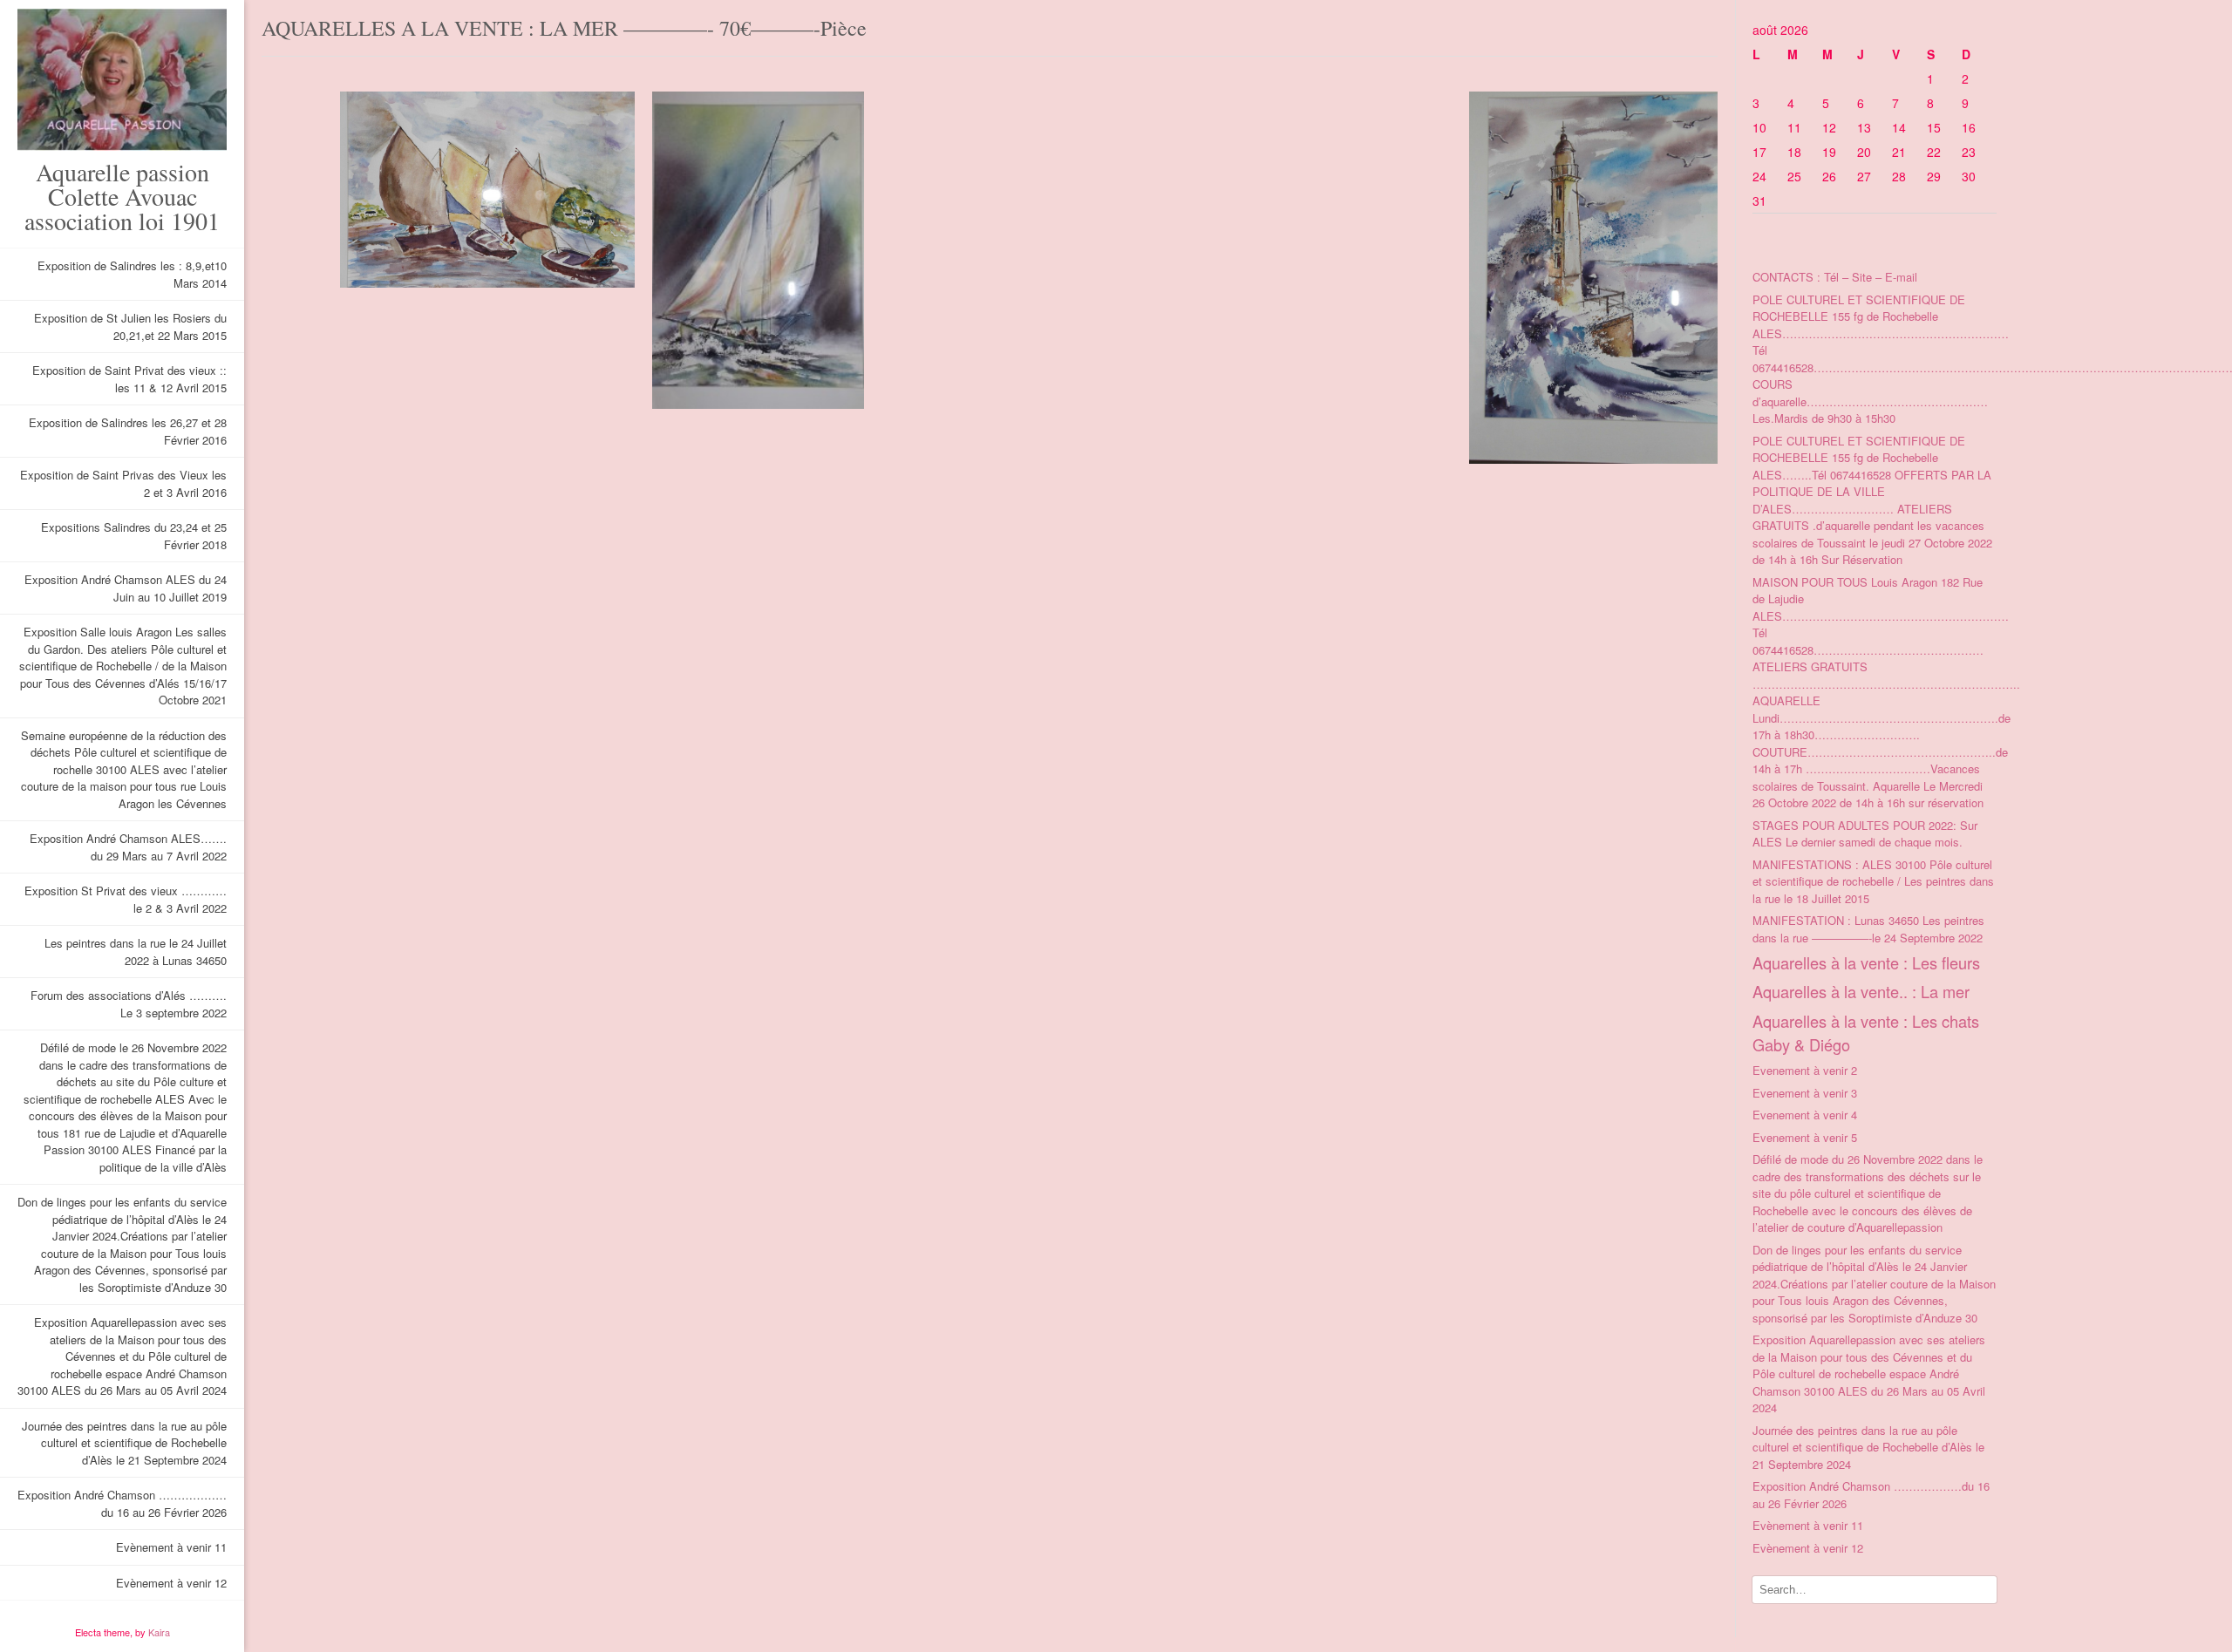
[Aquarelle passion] (122, 80)
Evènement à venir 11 (171, 1547)
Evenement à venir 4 (1805, 1115)
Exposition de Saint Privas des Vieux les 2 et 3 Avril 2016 (123, 483)
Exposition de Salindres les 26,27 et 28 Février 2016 (128, 431)
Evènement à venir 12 (171, 1583)
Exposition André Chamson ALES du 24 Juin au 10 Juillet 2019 (126, 588)
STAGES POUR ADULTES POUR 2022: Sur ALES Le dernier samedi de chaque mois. (1865, 834)
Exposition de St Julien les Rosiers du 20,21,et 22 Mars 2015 (130, 326)
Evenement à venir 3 (1805, 1093)
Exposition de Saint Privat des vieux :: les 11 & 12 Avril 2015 (129, 379)
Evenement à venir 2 (1805, 1070)
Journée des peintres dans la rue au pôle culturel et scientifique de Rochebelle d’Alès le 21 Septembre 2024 (124, 1443)
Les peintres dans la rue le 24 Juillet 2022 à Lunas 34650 (136, 952)
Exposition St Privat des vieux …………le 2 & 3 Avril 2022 (126, 899)
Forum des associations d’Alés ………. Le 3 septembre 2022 (129, 1004)
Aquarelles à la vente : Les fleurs (1866, 962)
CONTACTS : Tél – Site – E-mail (1835, 277)
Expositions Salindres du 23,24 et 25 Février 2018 (134, 536)
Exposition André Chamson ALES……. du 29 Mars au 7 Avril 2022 (128, 847)
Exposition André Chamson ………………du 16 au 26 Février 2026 (122, 1503)
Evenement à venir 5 (1805, 1137)
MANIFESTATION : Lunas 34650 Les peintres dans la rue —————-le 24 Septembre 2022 (1868, 929)
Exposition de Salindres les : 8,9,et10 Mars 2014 (132, 274)
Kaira (159, 1632)
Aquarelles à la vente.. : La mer (1861, 991)
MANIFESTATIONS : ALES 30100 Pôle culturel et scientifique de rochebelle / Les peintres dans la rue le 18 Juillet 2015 (1873, 881)
